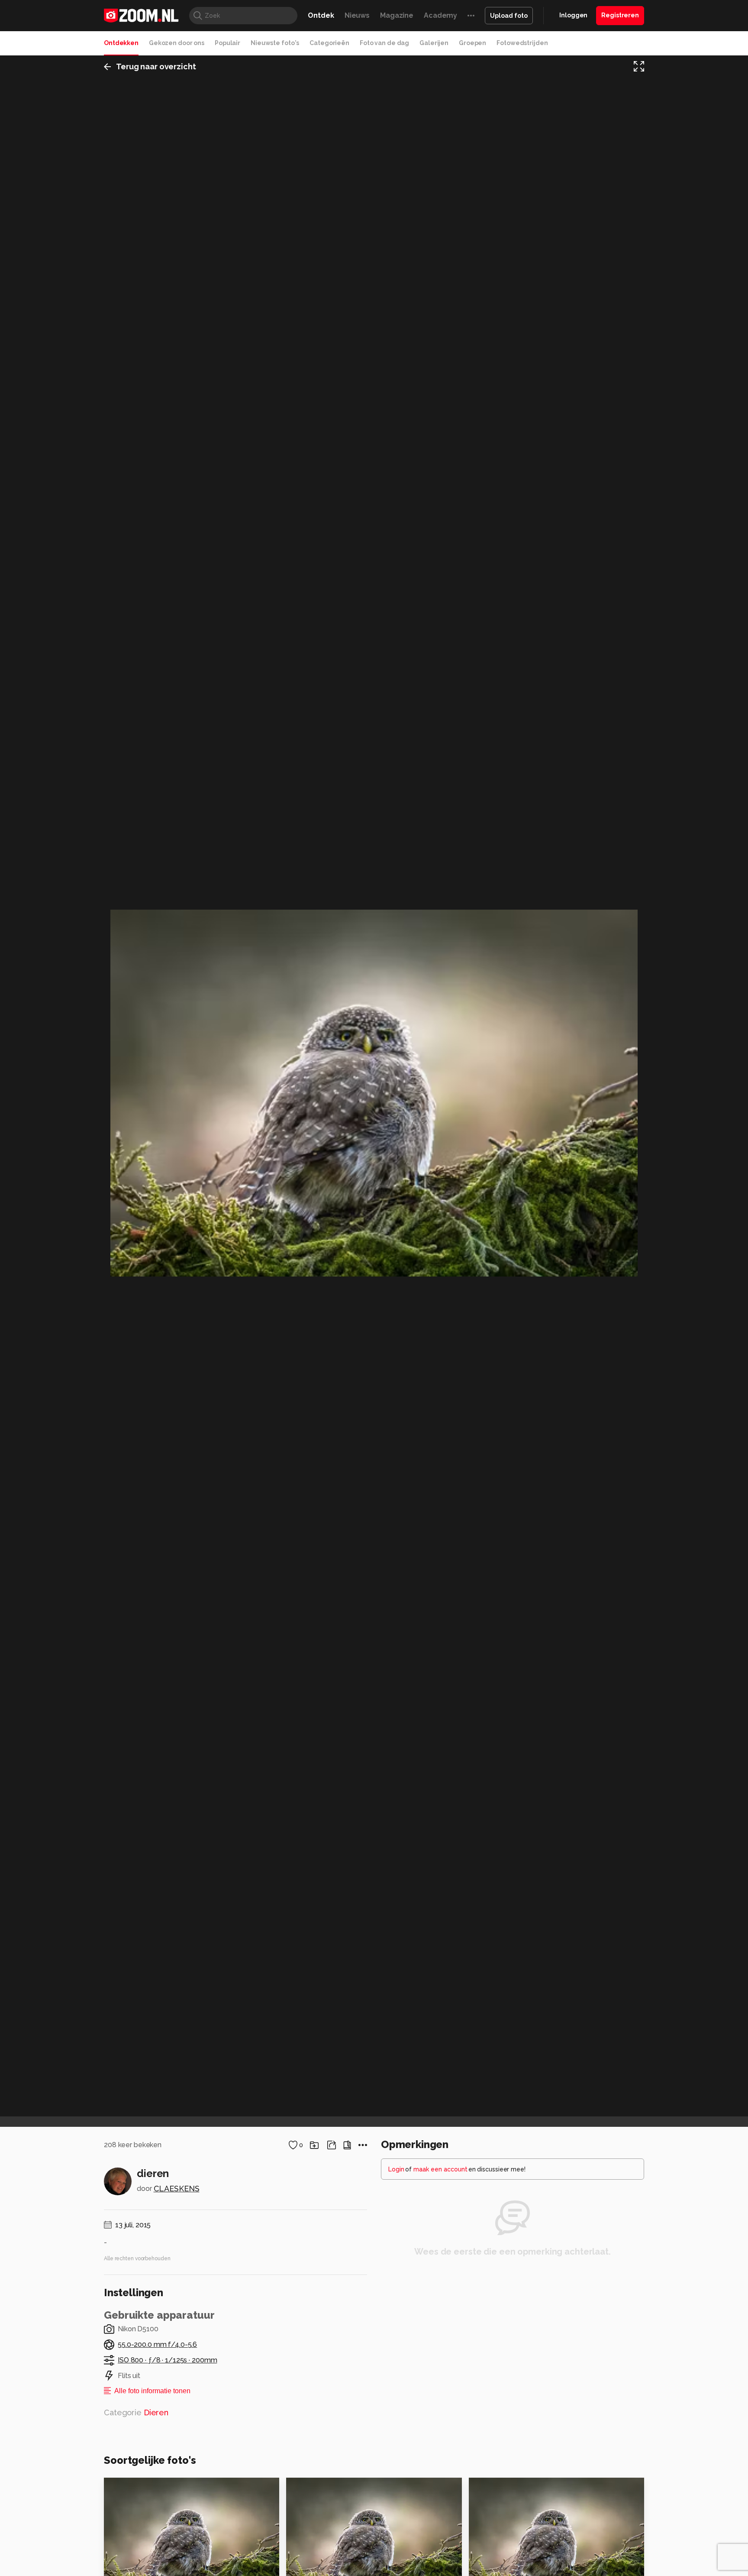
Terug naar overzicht (156, 66)
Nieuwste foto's (275, 43)
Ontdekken (121, 43)
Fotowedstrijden (522, 43)
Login (396, 2169)
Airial (314, 2488)
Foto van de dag (384, 43)
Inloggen (573, 15)
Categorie (136, 2412)
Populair (227, 43)
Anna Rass (139, 2488)
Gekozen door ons (177, 43)
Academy (440, 15)
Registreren (620, 15)
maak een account (440, 2169)
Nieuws (357, 15)
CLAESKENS (177, 2189)
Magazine (397, 15)
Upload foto (509, 16)
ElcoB (491, 2488)
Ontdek (321, 15)
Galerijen (434, 43)
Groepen (472, 43)
